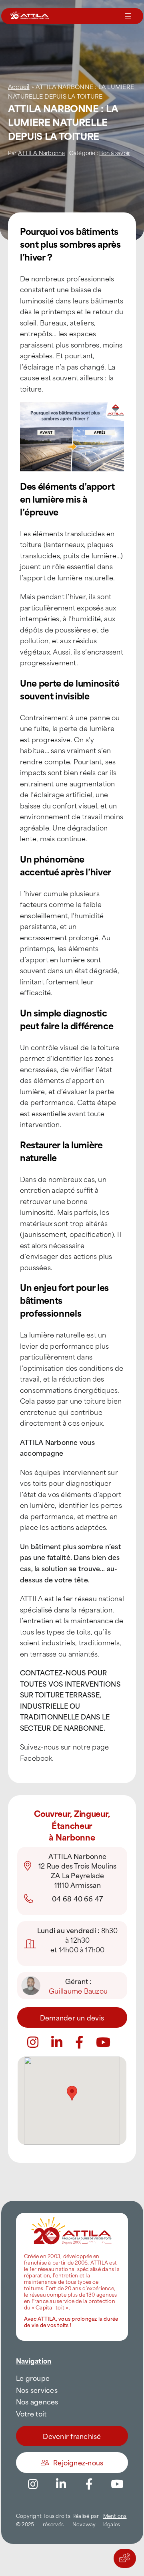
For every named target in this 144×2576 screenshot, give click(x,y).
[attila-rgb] (72, 2216)
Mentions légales (115, 2520)
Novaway (84, 2524)
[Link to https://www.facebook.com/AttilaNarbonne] (79, 2042)
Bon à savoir (115, 153)
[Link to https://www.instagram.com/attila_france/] (33, 2042)
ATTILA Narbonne (42, 153)
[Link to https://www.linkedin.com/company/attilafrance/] (61, 2484)
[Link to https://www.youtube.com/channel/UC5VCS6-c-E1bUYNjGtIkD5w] (103, 2042)
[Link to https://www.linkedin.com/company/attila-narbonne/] (57, 2042)
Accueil (19, 86)
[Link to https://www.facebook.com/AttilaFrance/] (89, 2484)
